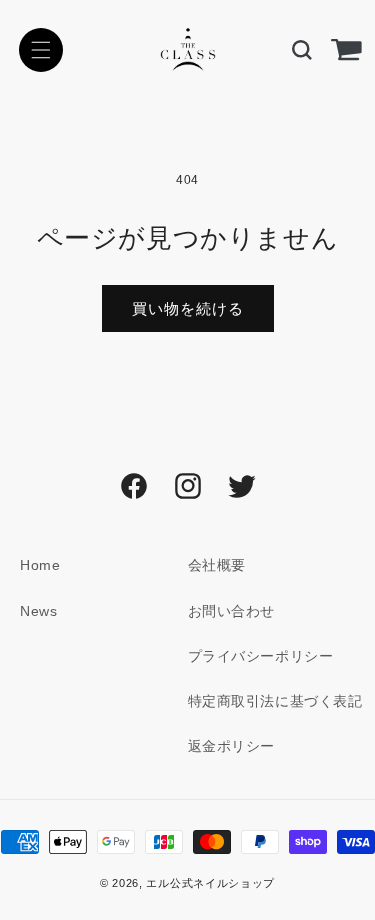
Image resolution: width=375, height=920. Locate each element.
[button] (41, 50)
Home (40, 565)
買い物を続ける (188, 308)
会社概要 (217, 565)
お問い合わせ (232, 611)
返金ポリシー (232, 746)
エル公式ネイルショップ (210, 883)
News (38, 611)
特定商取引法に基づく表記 (275, 701)
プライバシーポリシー (261, 656)
